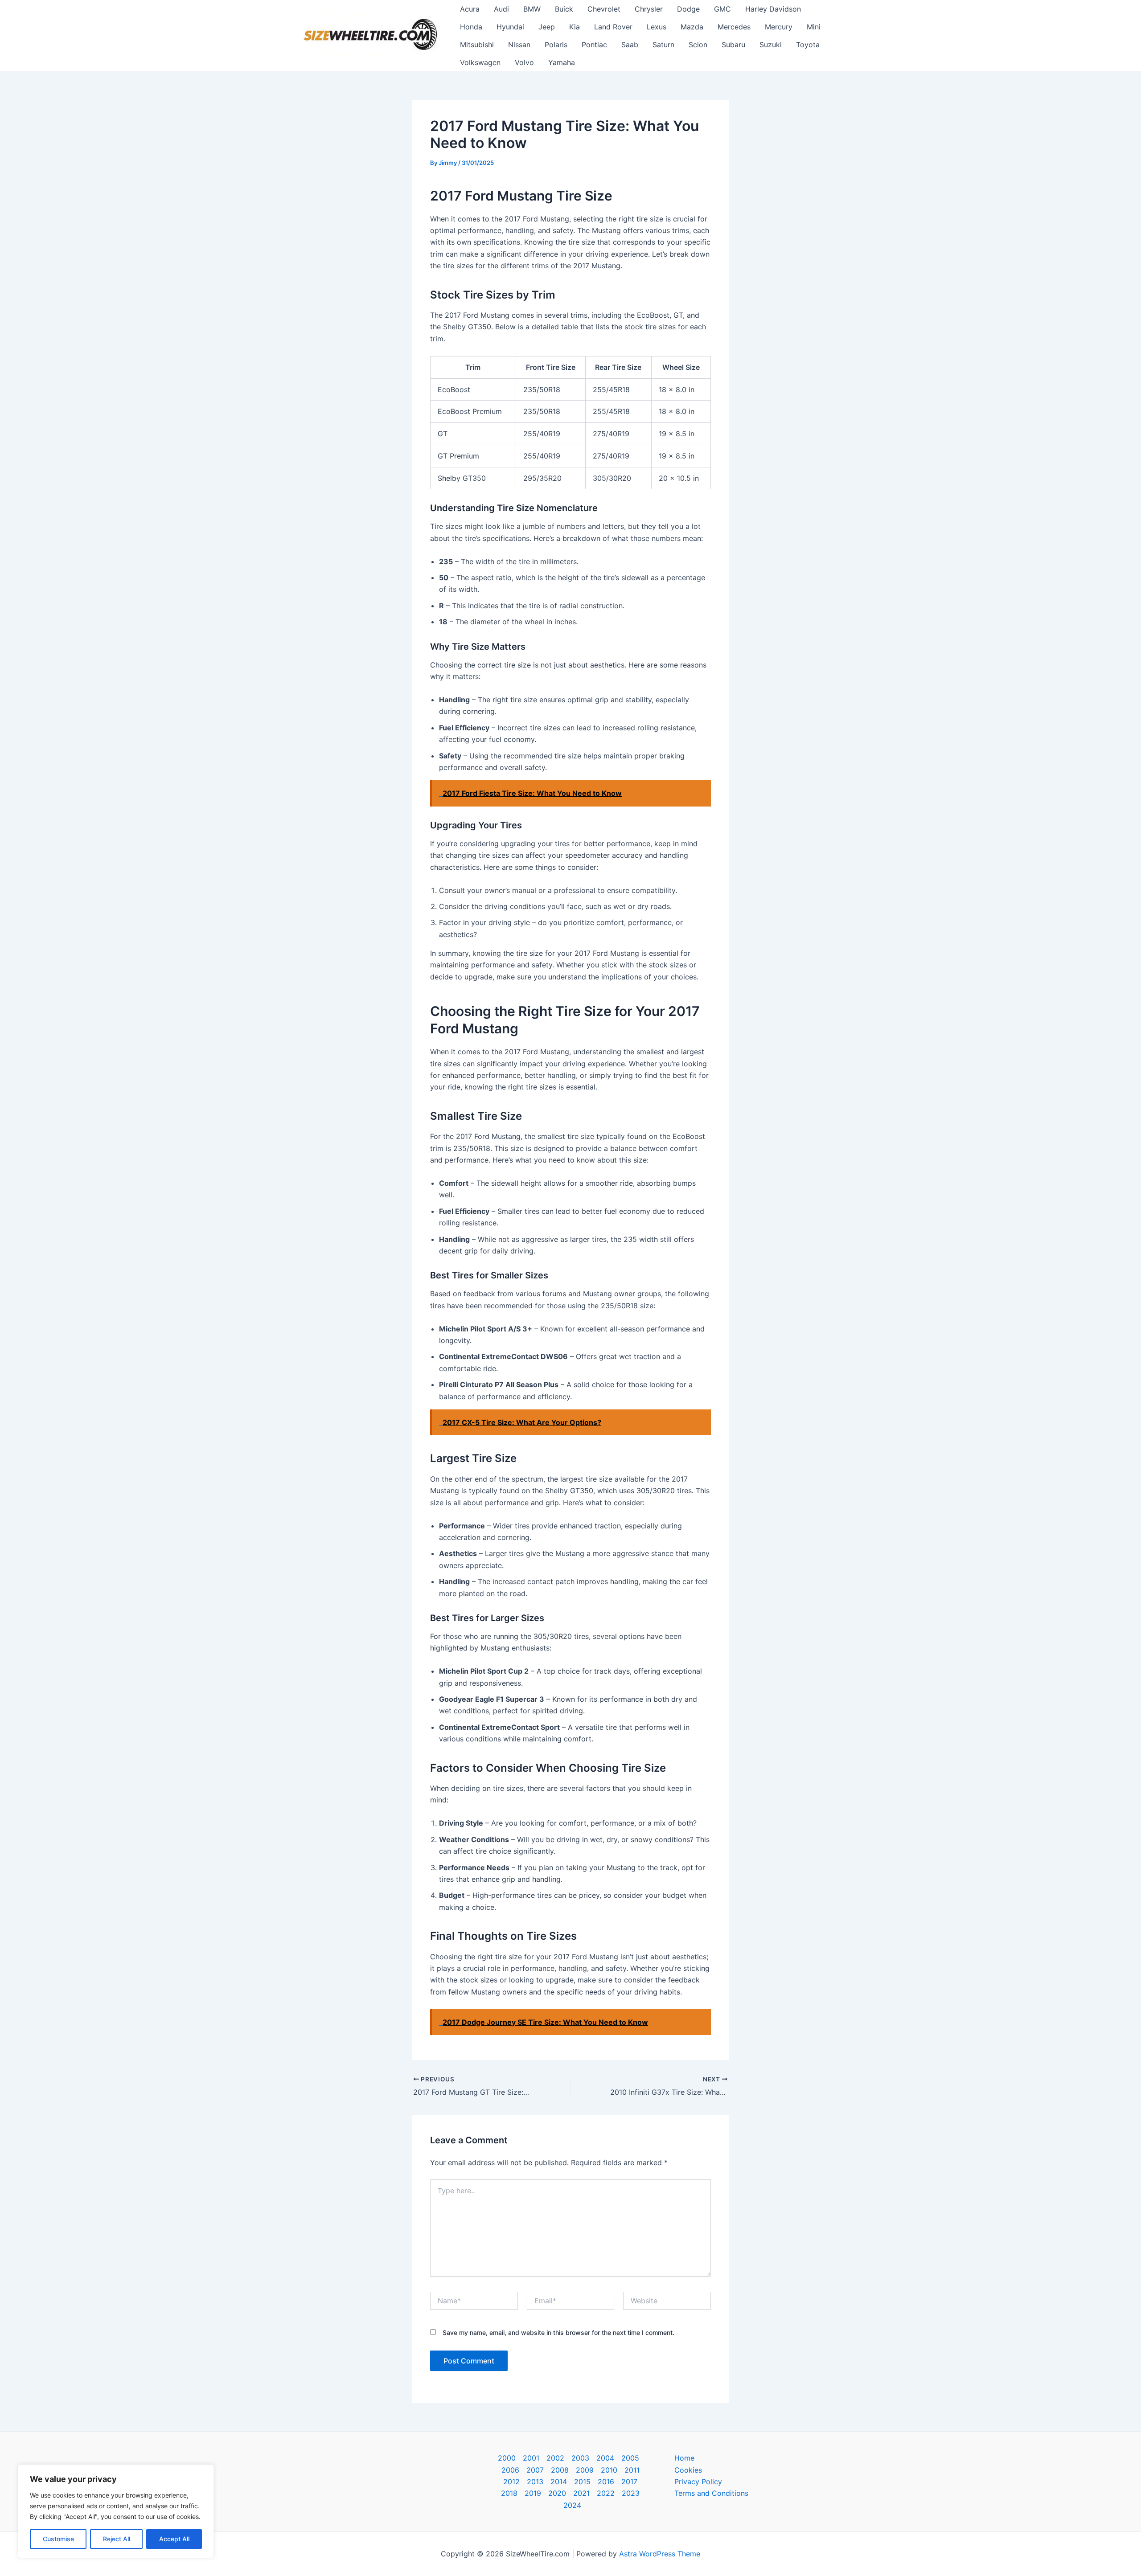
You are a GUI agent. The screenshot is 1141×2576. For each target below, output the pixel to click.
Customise (58, 2539)
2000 (507, 2458)
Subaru (733, 45)
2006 (510, 2470)
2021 (581, 2493)
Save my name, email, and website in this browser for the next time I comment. (558, 2332)
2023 (631, 2493)
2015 (582, 2482)
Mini (814, 27)
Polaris (556, 45)
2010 (609, 2470)
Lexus (657, 27)
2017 (629, 2482)
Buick (564, 9)
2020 (557, 2493)
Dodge (688, 9)
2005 (630, 2458)
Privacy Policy (698, 2482)
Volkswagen (480, 62)
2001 (531, 2458)
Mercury (779, 27)
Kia (575, 27)
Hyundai (510, 27)
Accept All (174, 2539)
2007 (535, 2470)
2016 (606, 2482)
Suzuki (771, 45)
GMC (722, 9)
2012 (511, 2482)
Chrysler (649, 9)
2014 (559, 2482)
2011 (632, 2470)
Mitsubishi (477, 45)
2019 (533, 2493)
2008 (560, 2470)
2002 (555, 2458)
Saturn (663, 45)
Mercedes (734, 27)
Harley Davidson (773, 9)
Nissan (519, 45)
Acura (470, 9)
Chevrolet (604, 9)
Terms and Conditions (711, 2493)
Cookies (688, 2470)
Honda (471, 27)
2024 (572, 2505)
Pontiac (594, 45)
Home (684, 2458)
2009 (585, 2470)
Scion (698, 45)
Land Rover (613, 27)
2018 (509, 2493)
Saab (630, 45)
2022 (606, 2493)
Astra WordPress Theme (660, 2554)
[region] (116, 2511)
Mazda (692, 27)
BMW (532, 9)
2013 (535, 2482)
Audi (501, 9)
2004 (605, 2458)
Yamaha (562, 62)
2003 (580, 2458)
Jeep (547, 27)
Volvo (524, 62)
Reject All (117, 2539)
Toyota (808, 45)
